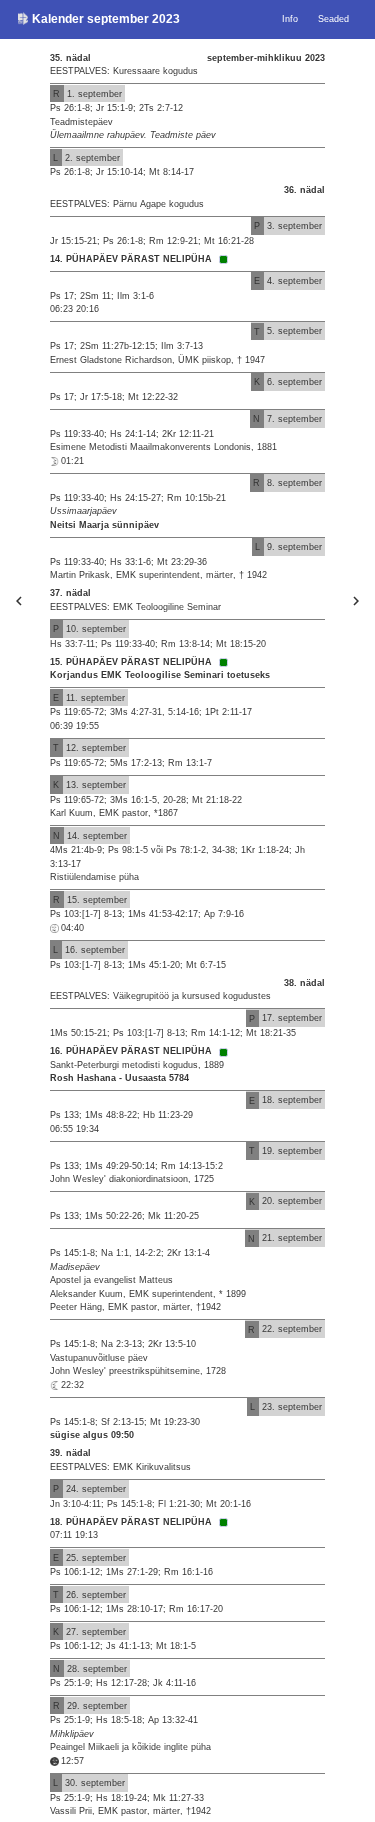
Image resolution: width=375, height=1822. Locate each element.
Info (290, 19)
